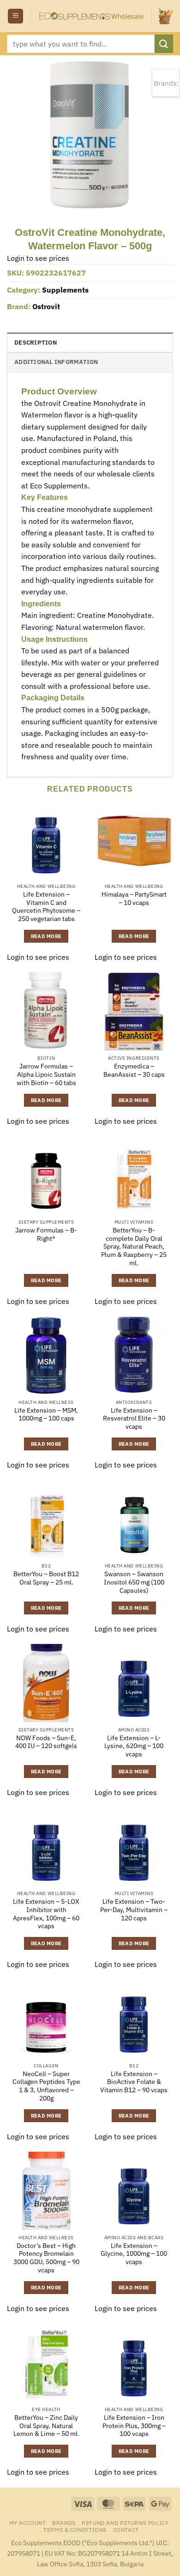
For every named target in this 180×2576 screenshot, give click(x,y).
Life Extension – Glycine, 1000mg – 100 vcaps (134, 2254)
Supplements (65, 290)
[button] (15, 16)
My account (28, 2523)
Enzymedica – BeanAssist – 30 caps (134, 1071)
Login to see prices (38, 258)
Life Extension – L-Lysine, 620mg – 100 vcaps (134, 1746)
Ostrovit (46, 306)
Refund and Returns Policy (125, 2523)
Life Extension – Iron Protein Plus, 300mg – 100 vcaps (134, 2426)
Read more (46, 936)
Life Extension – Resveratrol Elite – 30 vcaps (134, 1419)
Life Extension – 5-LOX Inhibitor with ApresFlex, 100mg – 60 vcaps (46, 1914)
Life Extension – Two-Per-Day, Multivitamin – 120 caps (134, 1910)
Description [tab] (36, 343)
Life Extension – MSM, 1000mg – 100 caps (46, 1415)
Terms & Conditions (75, 2529)
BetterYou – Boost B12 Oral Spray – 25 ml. (46, 1578)
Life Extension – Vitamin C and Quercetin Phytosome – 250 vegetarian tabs (46, 907)
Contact (126, 2529)
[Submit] (164, 44)
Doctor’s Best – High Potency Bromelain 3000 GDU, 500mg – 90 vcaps (46, 2258)
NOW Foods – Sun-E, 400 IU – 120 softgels (46, 1742)
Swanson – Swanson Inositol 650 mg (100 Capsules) (134, 1582)
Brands (64, 2523)
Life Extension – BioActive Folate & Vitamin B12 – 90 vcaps (134, 2082)
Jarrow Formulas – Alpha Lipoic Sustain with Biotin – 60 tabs (46, 1074)
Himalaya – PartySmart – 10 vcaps (134, 899)
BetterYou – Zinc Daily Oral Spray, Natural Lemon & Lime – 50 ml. (46, 2426)
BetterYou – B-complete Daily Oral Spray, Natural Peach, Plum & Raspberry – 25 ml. (134, 1247)
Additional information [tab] (56, 362)
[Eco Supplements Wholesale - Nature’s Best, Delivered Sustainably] (91, 16)
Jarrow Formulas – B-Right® (46, 1235)
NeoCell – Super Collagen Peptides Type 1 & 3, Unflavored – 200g (46, 2086)
